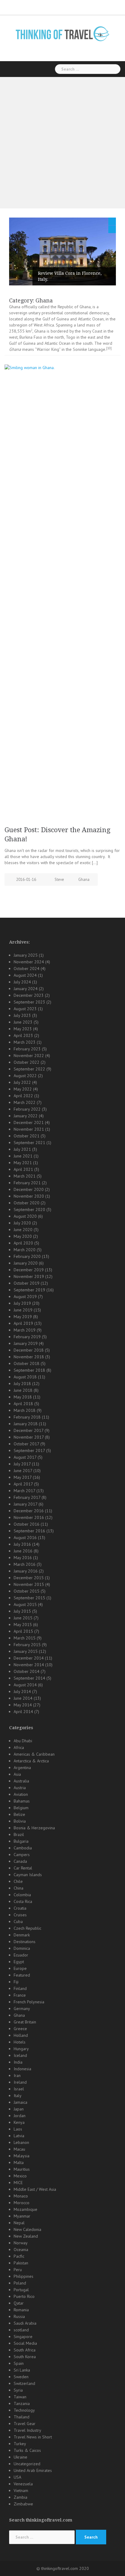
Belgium (21, 1808)
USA (17, 2477)
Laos (18, 2129)
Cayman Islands (28, 1875)
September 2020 (29, 1209)
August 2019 (25, 1297)
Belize (19, 1814)
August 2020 (25, 1216)
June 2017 (23, 1471)
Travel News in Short (33, 2437)
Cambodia (23, 1848)
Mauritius (22, 2169)
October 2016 (27, 1524)
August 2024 (25, 975)
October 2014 (27, 1671)
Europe (20, 1968)
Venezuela (23, 2484)
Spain (19, 2363)
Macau (19, 2149)
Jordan (20, 2116)
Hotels (20, 2042)
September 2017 (29, 1450)
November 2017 (29, 1437)
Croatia (20, 1908)
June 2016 (23, 1551)
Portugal (21, 2290)
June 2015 (23, 1618)
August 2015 (25, 1604)
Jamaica (20, 2102)
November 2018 (29, 1357)
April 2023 (23, 1035)
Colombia (22, 1895)
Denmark (22, 1935)
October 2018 (27, 1363)
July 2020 (22, 1223)
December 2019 (29, 1270)
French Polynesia (29, 2002)
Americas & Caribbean (34, 1754)
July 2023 (22, 1015)
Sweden (21, 2377)
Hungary (21, 2049)
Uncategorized (27, 2464)
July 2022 (22, 1082)
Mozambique (25, 2209)
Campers (22, 1855)
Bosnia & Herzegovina (34, 1828)
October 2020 (27, 1203)
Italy (18, 2096)
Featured (22, 1975)
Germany (22, 2009)
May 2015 (23, 1625)
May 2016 (23, 1558)
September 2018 (29, 1370)
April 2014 (23, 1712)
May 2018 (23, 1397)
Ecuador (21, 1955)
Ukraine (20, 2457)
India (18, 2062)
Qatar (19, 2303)
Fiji (16, 1982)
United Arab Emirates (33, 2470)
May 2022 (23, 1089)
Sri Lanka (22, 2370)
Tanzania (22, 2403)
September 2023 (29, 1002)
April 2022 (23, 1096)
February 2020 (27, 1256)
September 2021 (29, 1143)
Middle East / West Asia (35, 2189)
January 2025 (26, 955)
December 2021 (29, 1122)
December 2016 (29, 1511)
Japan (19, 2109)
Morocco (22, 2203)
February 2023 (27, 1049)
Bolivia (20, 1821)
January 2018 (26, 1424)
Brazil (19, 1834)
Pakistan (21, 2263)
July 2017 (22, 1464)
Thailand (22, 2417)
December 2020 (29, 1189)
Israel (19, 2089)
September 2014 (29, 1678)
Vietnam (21, 2490)
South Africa (25, 2350)
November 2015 (29, 1584)
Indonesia (22, 2069)
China (19, 1888)
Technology (24, 2410)
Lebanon (21, 2142)
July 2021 (22, 1149)
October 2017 (26, 1444)
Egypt (19, 1962)
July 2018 (22, 1384)
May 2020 (23, 1236)
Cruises (20, 1915)
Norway (21, 2243)
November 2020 (29, 1196)
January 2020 (26, 1263)
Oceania (21, 2250)
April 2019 (23, 1323)
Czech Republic (27, 1928)
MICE (18, 2183)
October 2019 (27, 1283)
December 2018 (29, 1350)
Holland (21, 2035)
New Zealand (26, 2236)
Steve (59, 880)
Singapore (23, 2337)
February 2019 (27, 1337)
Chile (18, 1881)
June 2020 (23, 1230)
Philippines (24, 2276)
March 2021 (25, 1176)
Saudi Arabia (25, 2323)
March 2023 (25, 1042)
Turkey (20, 2444)
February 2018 (27, 1417)
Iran (17, 2075)
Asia (17, 1774)
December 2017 (29, 1430)
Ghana (84, 880)
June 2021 (23, 1156)
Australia (21, 1781)
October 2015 (27, 1591)
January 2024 (26, 989)
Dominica (22, 1948)
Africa (19, 1747)
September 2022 (29, 1069)
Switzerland (24, 2383)
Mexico (20, 2176)
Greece (20, 2029)
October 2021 (27, 1136)
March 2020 (25, 1250)
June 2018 (23, 1390)
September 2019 (29, 1290)
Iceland (20, 2055)
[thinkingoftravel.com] (62, 33)
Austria (20, 1788)
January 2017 (25, 1504)
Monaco (21, 2196)
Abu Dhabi (23, 1741)
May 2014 (23, 1705)
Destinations (25, 1942)
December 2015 (29, 1578)
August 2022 (25, 1076)
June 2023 (23, 1022)
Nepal (19, 2223)
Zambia (20, 2497)
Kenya (19, 2122)
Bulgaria (21, 1841)
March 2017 (24, 1491)
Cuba (18, 1922)
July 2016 (22, 1544)
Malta (19, 2162)
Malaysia (22, 2156)
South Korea (25, 2357)
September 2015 (29, 1598)
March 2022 (25, 1102)
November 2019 (29, 1276)
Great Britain (25, 2022)
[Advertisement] (62, 143)
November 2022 (29, 1056)
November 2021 (29, 1129)
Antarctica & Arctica (31, 1761)
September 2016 (29, 1531)
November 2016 (29, 1517)
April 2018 (23, 1404)
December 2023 (29, 995)
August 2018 (25, 1377)
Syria (18, 2390)
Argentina (22, 1768)
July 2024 (22, 982)
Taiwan (20, 2397)
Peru (18, 2270)
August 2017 (25, 1457)
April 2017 (23, 1484)
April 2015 (23, 1631)
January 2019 (26, 1343)
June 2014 (23, 1698)
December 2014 (29, 1658)
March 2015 (25, 1638)
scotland (21, 2330)
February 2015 (27, 1645)
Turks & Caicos (27, 2450)
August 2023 (25, 1009)
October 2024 (27, 969)
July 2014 (22, 1691)
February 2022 (27, 1109)
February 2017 (27, 1497)
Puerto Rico (24, 2296)
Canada (20, 1861)
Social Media (25, 2343)
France (20, 1995)
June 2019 (23, 1310)
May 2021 (23, 1163)
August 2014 (25, 1685)
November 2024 (29, 962)
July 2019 (22, 1303)
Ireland (20, 2082)
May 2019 (23, 1317)
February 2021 (27, 1183)
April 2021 (23, 1169)
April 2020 (23, 1243)
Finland (20, 1988)
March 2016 (25, 1564)
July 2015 (22, 1611)
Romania (21, 2310)
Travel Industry (27, 2430)
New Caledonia (27, 2229)
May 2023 (23, 1029)
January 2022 (26, 1116)
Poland (20, 2283)
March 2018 (25, 1410)
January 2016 (26, 1571)
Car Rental (23, 1868)
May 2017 (23, 1477)
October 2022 (27, 1062)
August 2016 (25, 1538)
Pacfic (19, 2256)
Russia (19, 2316)
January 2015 (26, 1651)
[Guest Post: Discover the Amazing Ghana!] (62, 592)
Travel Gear (25, 2424)
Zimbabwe (23, 2504)
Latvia (19, 2136)
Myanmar (22, 2216)
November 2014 (29, 1665)
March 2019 (25, 1330)
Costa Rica (23, 1901)
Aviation (21, 1794)
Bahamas (22, 1801)
